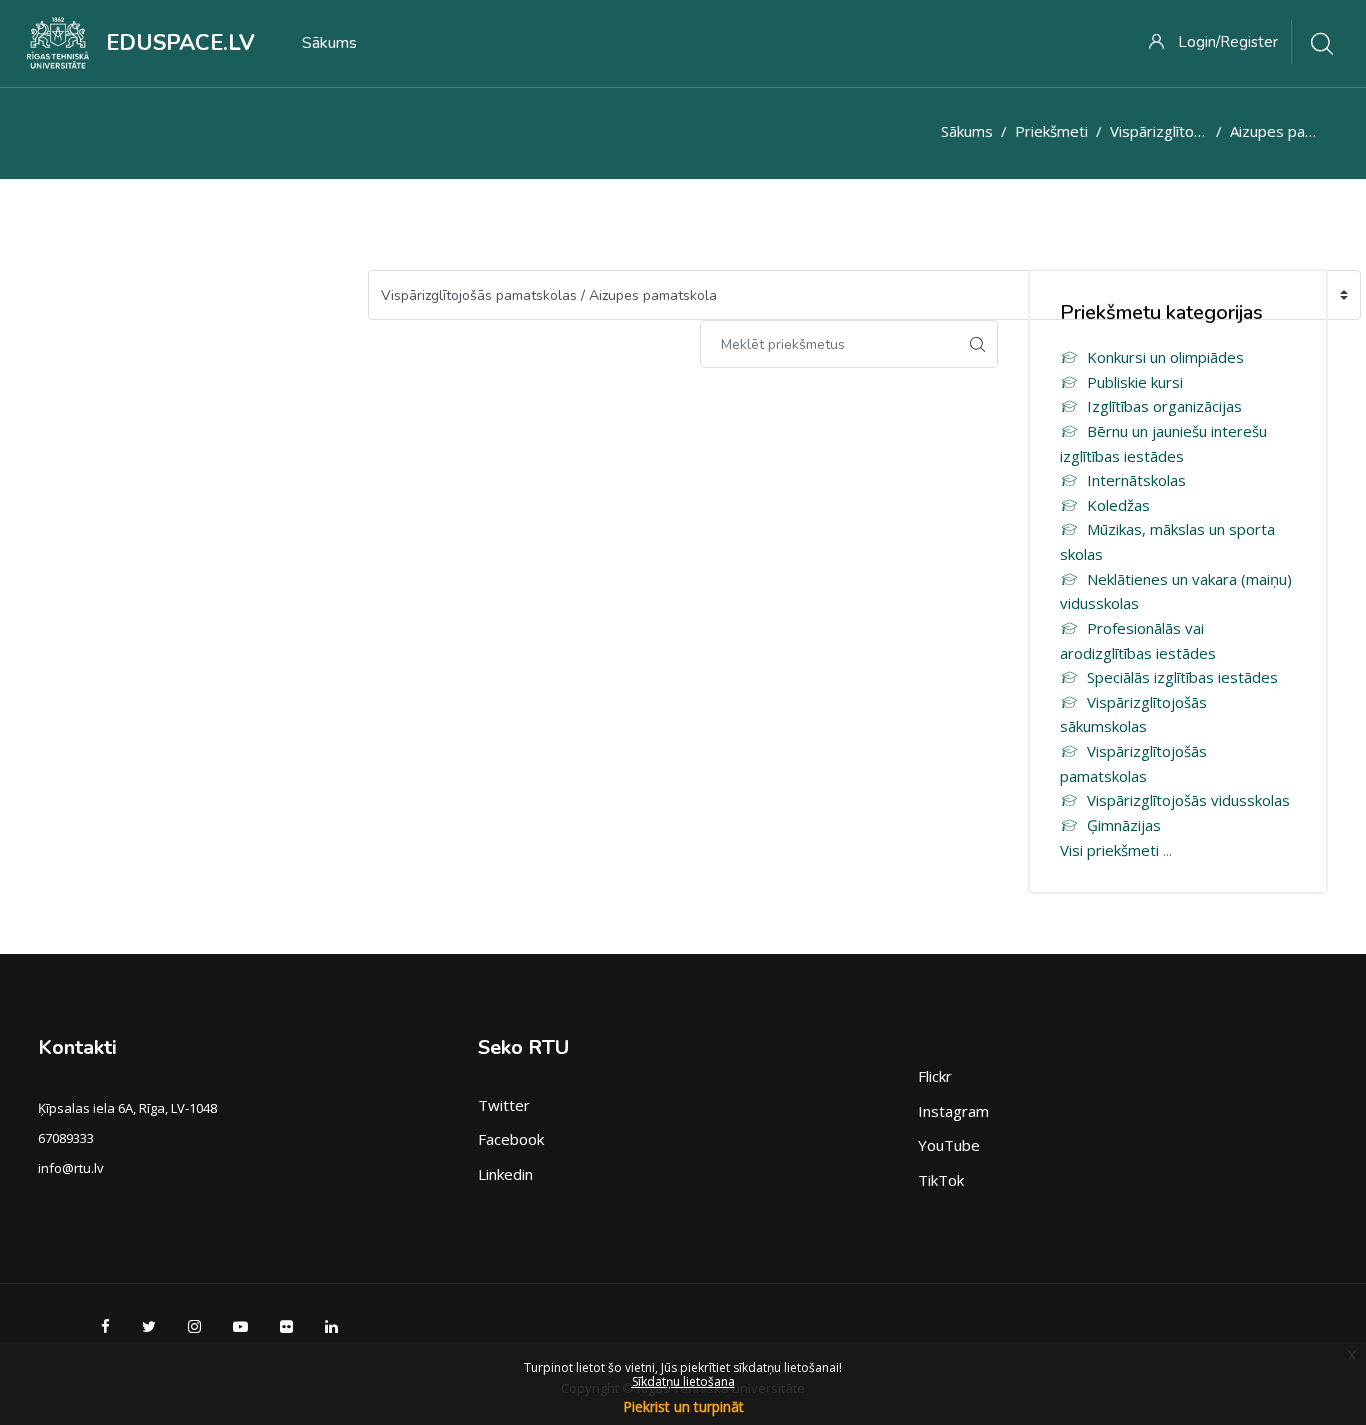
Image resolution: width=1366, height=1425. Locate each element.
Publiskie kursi (1135, 382)
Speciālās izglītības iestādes (1182, 677)
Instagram (953, 1111)
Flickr (935, 1076)
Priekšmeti (1051, 131)
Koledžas (1118, 505)
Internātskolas (1136, 480)
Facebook (511, 1139)
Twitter (504, 1105)
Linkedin (505, 1174)
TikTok (941, 1180)
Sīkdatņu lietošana (683, 1381)
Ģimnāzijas (1124, 825)
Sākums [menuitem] (329, 43)
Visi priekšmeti (1109, 850)
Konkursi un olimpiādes (1165, 357)
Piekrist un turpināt (683, 1406)
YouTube (949, 1145)
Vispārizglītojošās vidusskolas (1188, 800)
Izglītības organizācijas (1164, 406)
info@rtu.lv (71, 1168)
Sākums (967, 131)
